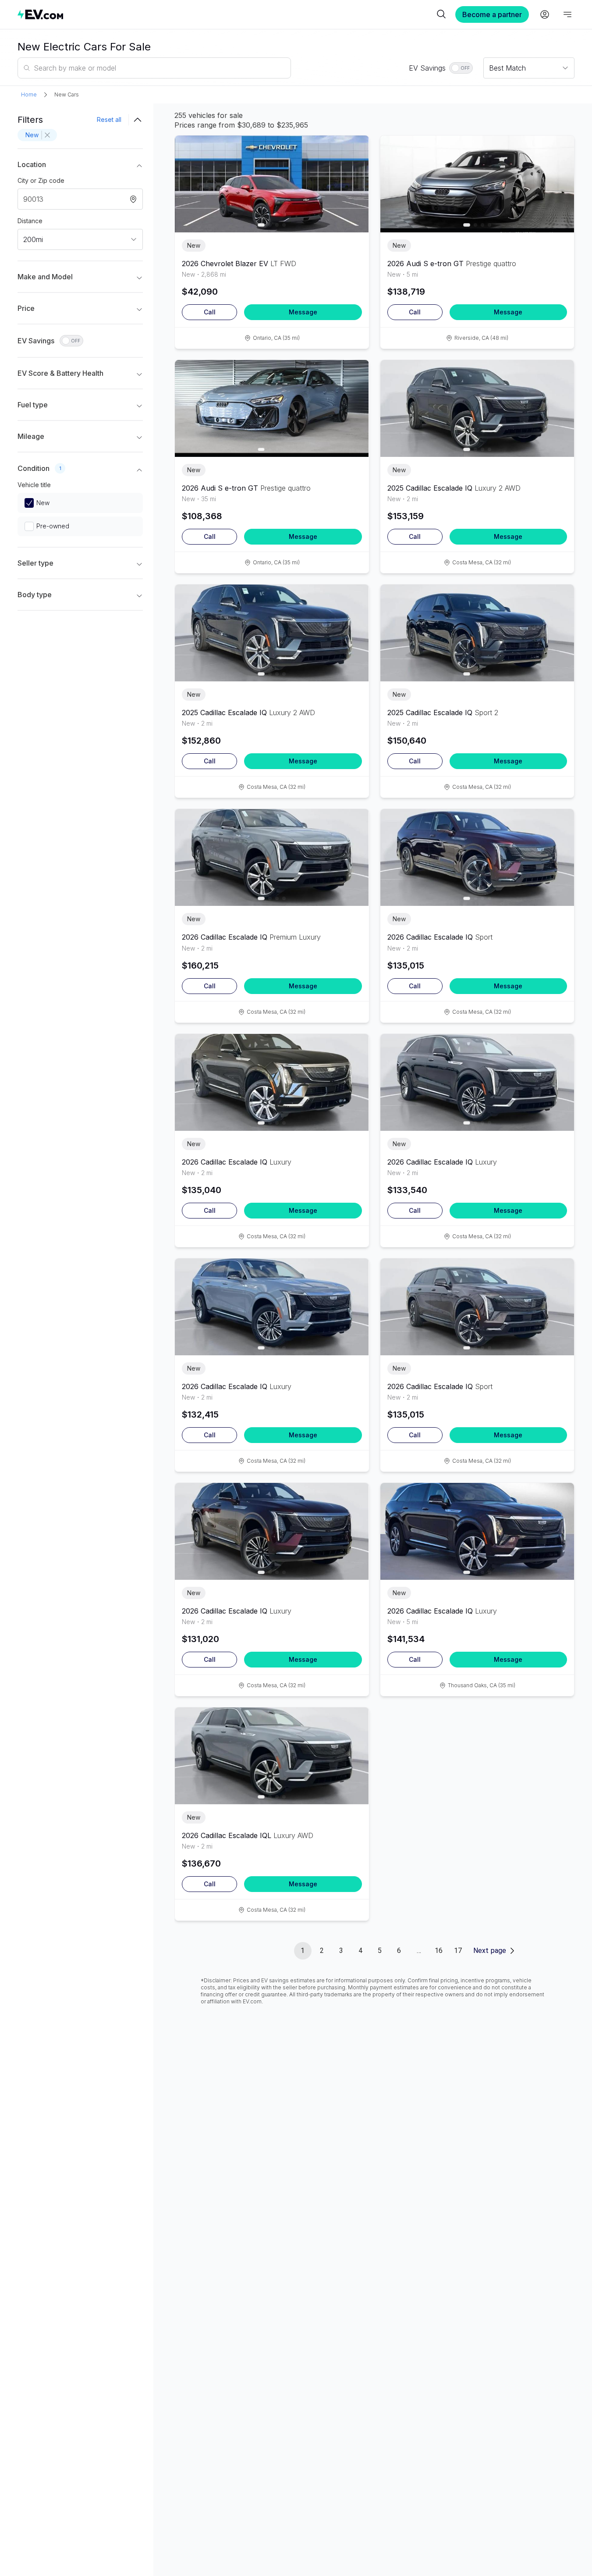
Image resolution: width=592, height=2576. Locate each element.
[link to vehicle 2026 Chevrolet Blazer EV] (272, 184)
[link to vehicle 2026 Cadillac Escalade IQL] (272, 1756)
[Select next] (355, 179)
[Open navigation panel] (567, 14)
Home (29, 94)
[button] (80, 166)
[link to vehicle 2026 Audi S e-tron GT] (477, 184)
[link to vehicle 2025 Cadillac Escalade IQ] (477, 408)
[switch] (461, 68)
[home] (226, 14)
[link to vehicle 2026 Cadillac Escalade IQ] (272, 857)
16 (439, 1951)
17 (458, 1951)
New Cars (67, 94)
